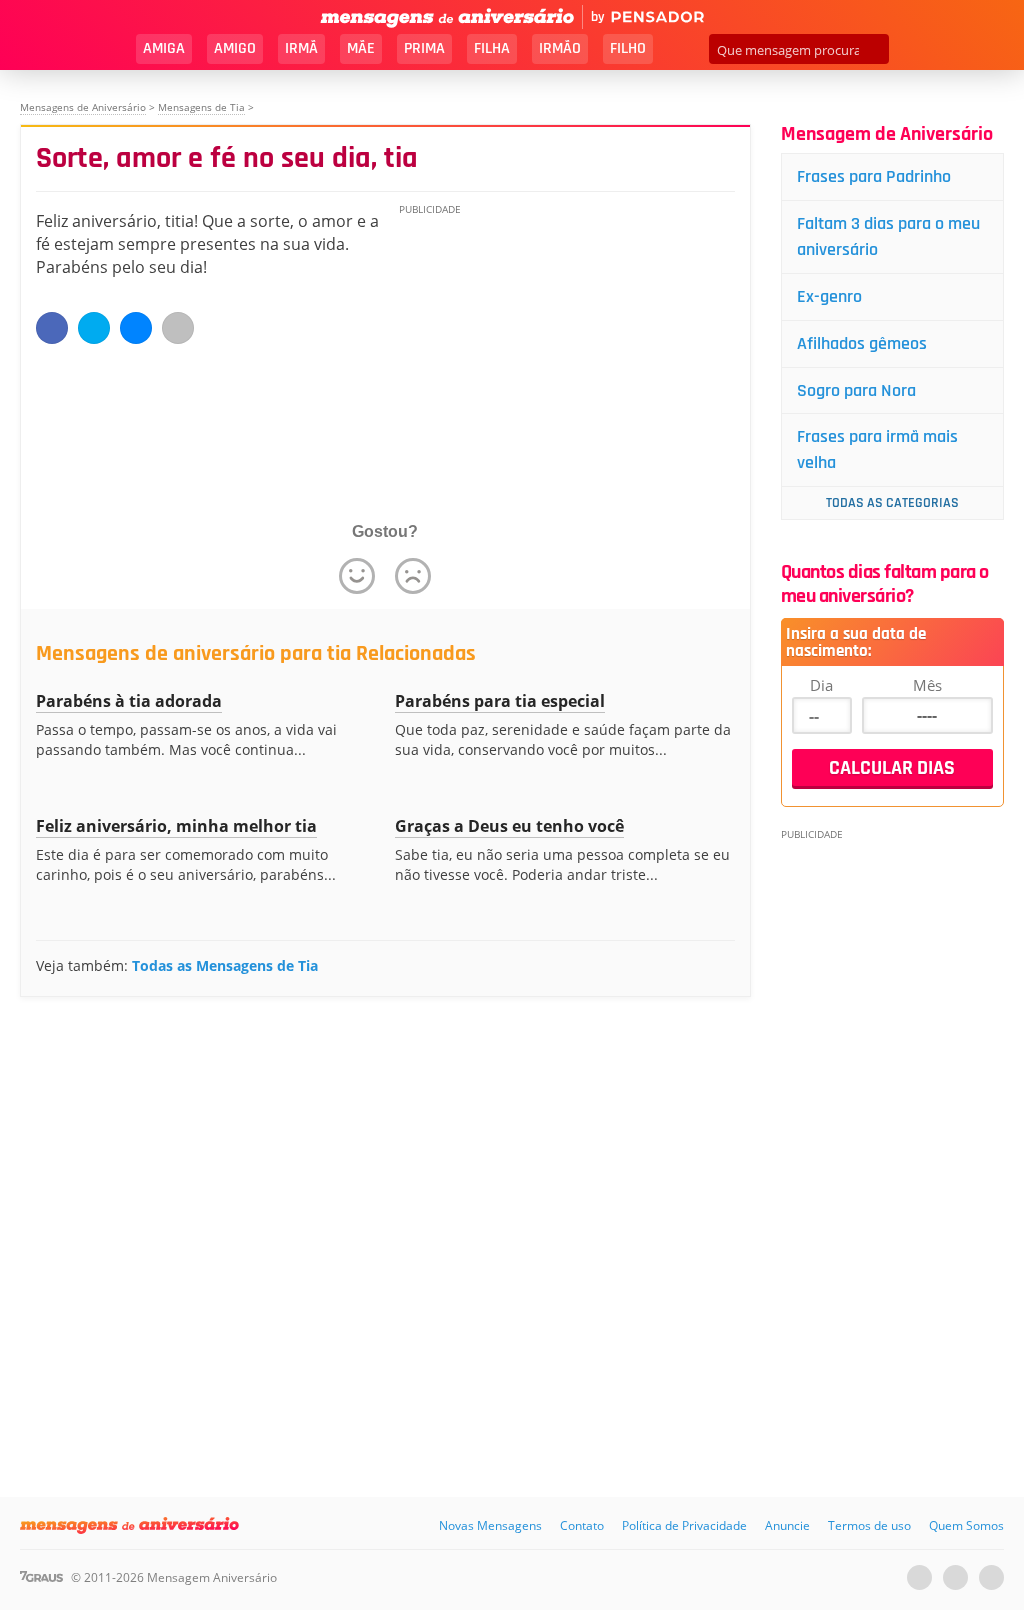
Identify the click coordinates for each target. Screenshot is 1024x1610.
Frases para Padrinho (874, 176)
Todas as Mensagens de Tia (225, 965)
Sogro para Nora (856, 390)
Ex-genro (829, 296)
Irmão (560, 48)
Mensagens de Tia (201, 107)
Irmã (301, 48)
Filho (628, 48)
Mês (927, 685)
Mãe (361, 48)
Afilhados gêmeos (862, 343)
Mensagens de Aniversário (83, 107)
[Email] (178, 328)
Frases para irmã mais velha (877, 449)
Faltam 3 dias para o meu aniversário (888, 236)
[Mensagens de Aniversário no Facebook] (955, 1577)
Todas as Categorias (892, 503)
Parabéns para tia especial (500, 701)
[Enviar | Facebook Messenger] (136, 328)
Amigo (235, 48)
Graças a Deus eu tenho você (509, 826)
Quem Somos (966, 1525)
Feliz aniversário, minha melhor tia (176, 826)
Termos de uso (869, 1525)
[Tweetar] (94, 328)
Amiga (164, 48)
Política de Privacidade (684, 1525)
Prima (424, 48)
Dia (821, 685)
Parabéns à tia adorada (129, 701)
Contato (582, 1525)
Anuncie (787, 1525)
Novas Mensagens (490, 1525)
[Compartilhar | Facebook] (52, 328)
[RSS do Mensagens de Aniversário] (991, 1577)
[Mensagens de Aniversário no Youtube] (919, 1577)
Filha (492, 48)
